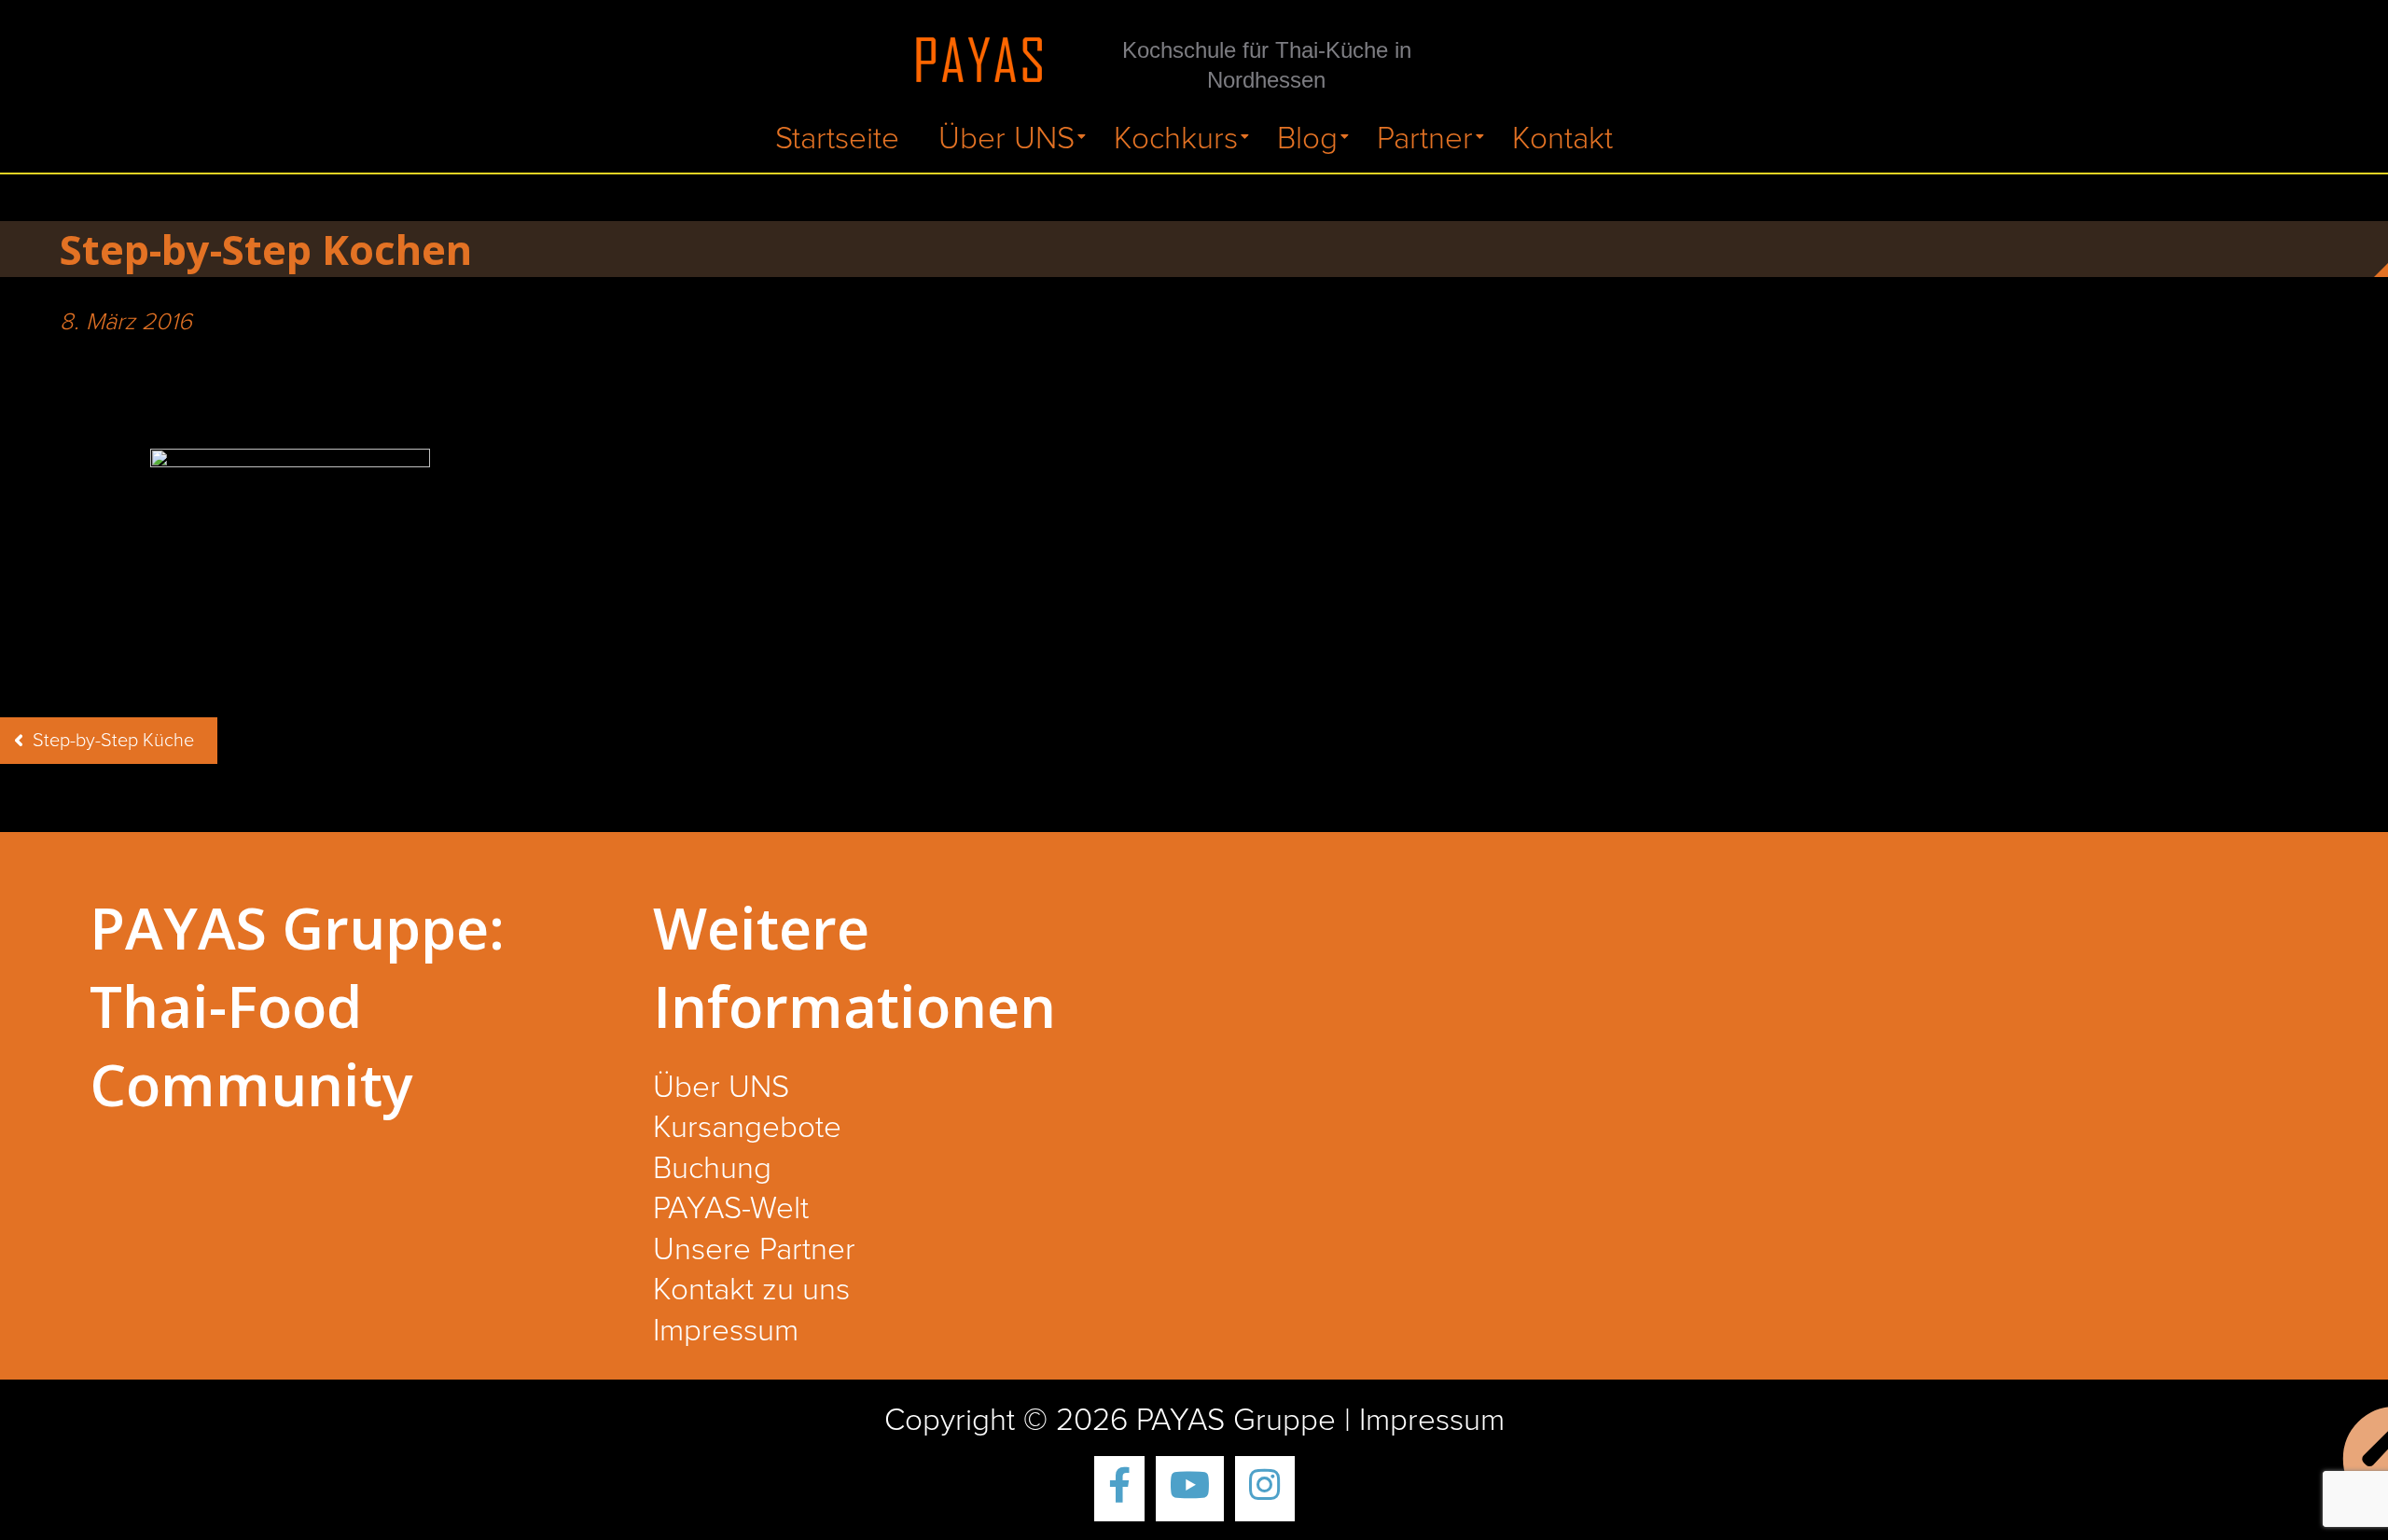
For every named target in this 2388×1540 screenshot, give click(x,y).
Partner (1425, 139)
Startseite (837, 139)
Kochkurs (1176, 139)
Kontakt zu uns (751, 1291)
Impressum (726, 1332)
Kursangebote (747, 1129)
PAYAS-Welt (731, 1210)
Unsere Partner (754, 1251)
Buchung (712, 1170)
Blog (1307, 139)
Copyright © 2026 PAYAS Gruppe (1110, 1421)
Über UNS (1007, 139)
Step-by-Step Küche (113, 741)
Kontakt (1562, 139)
